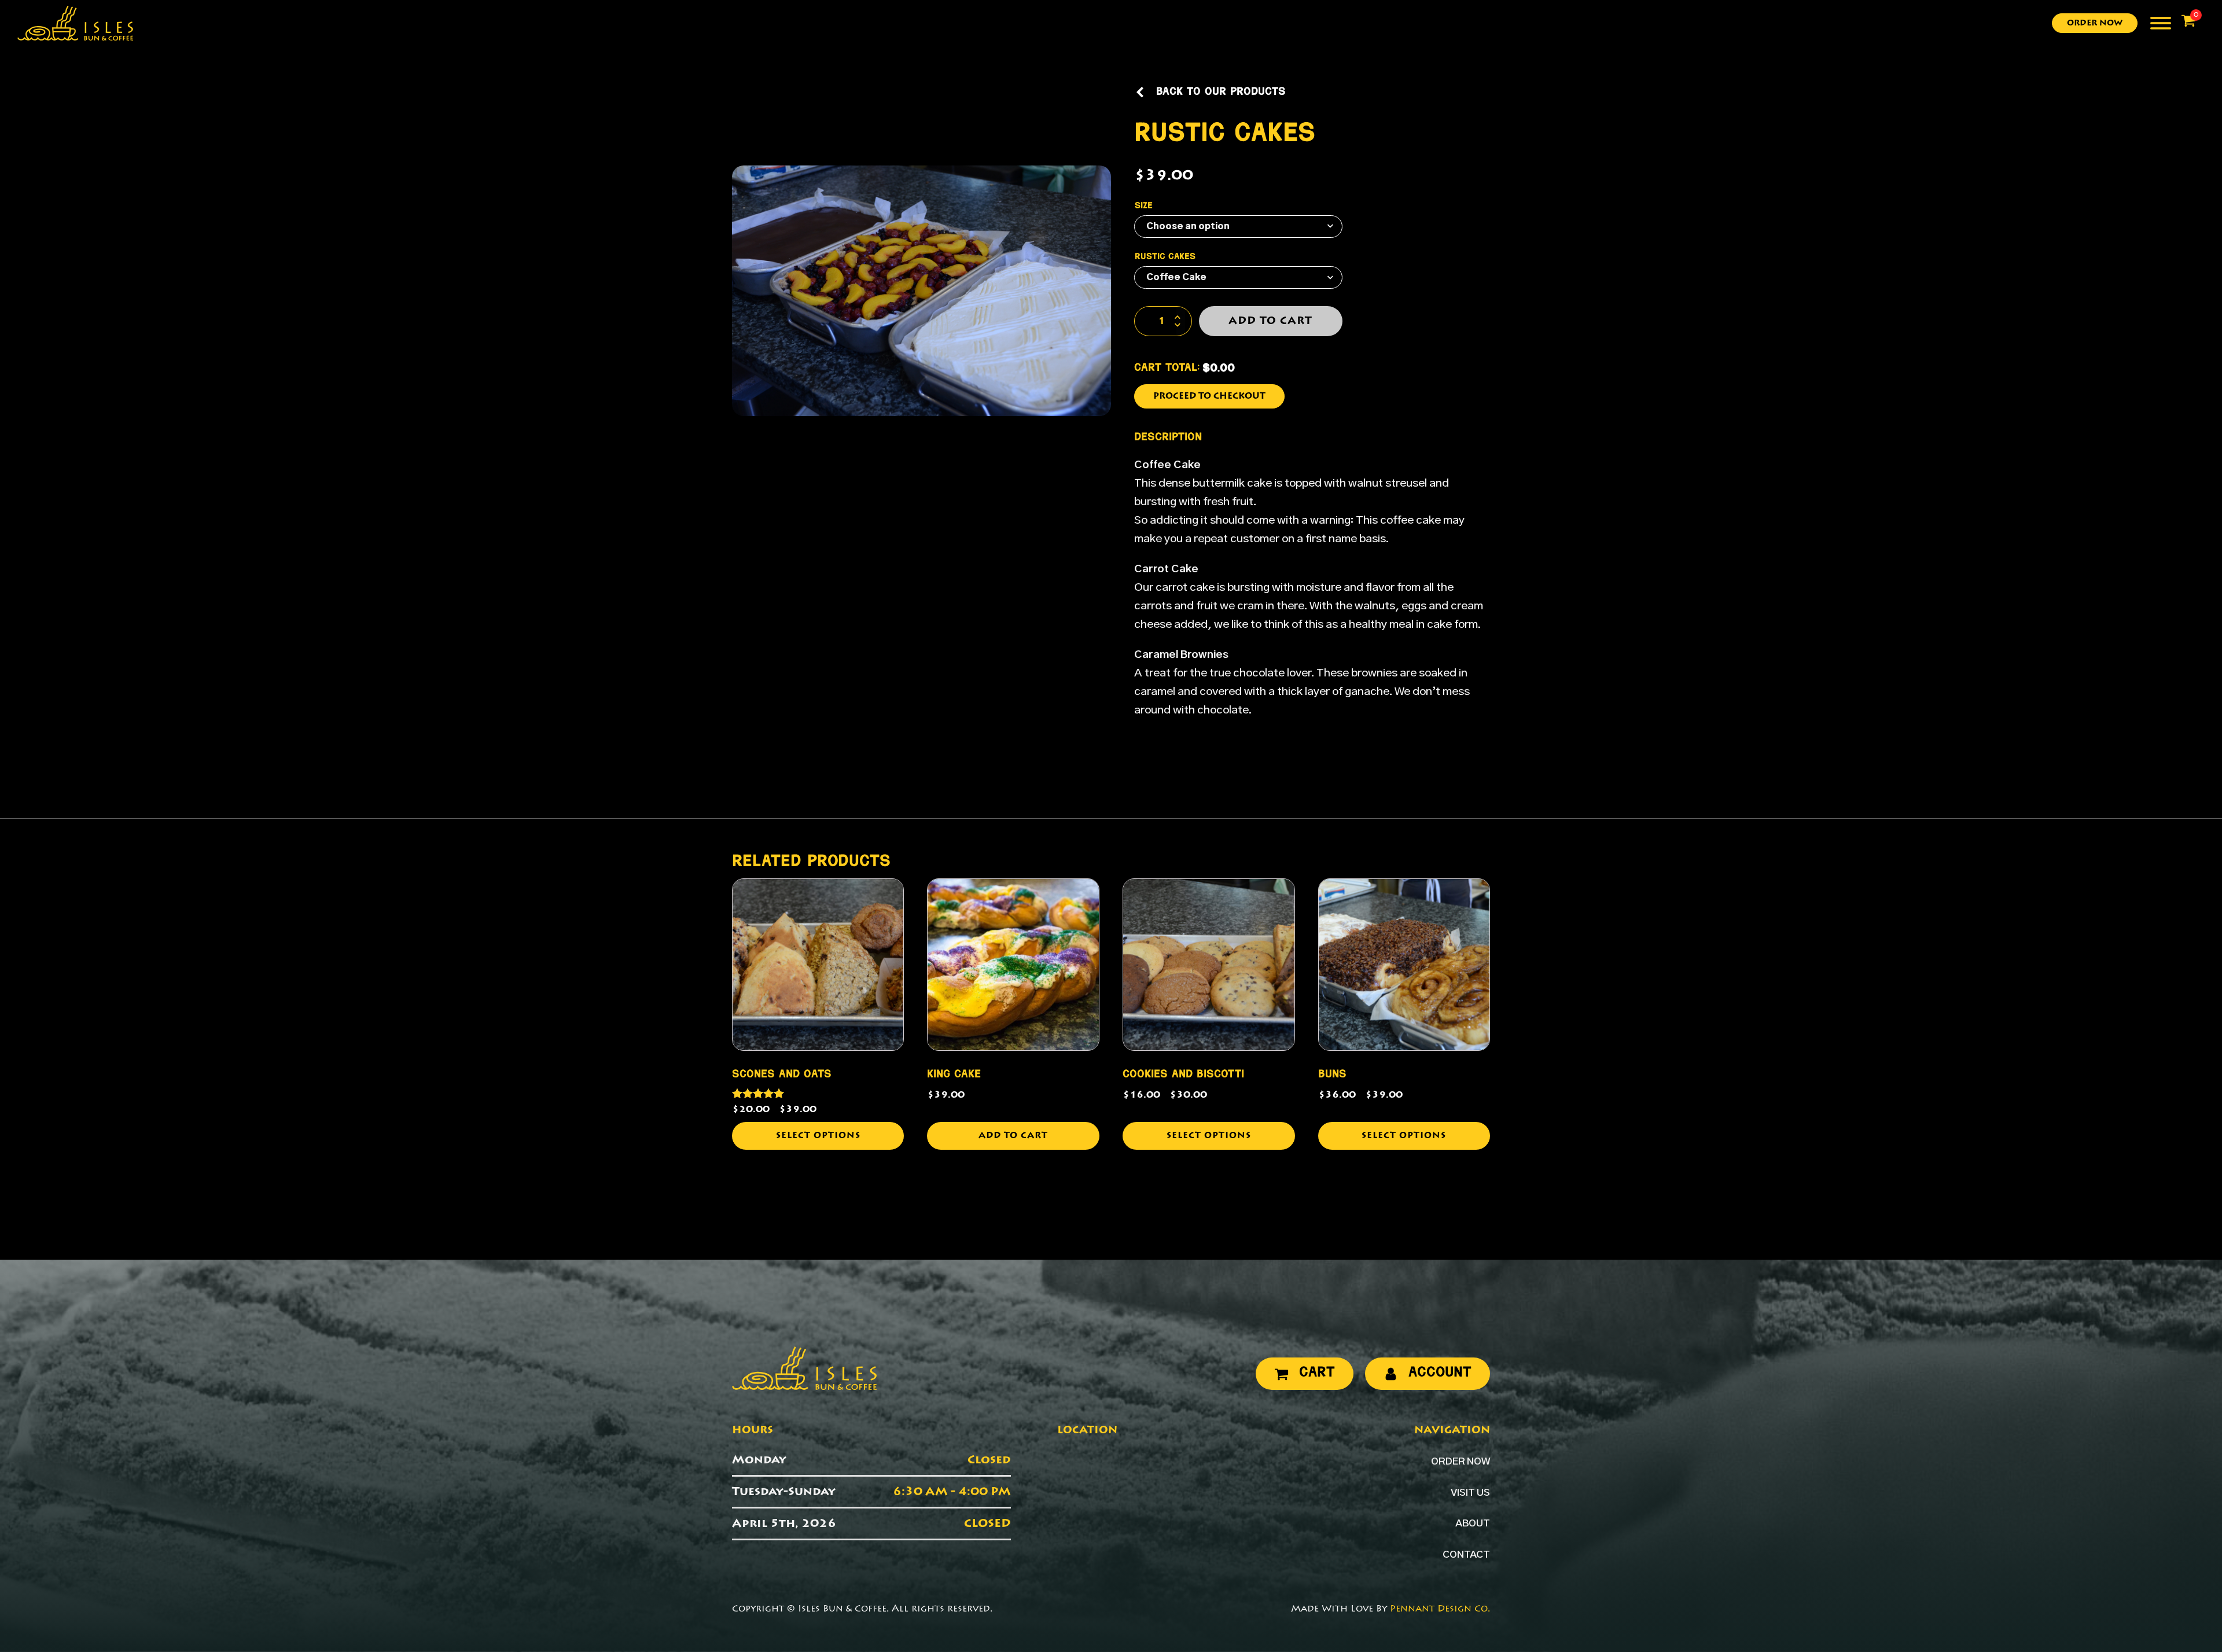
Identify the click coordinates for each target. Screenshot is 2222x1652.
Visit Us (1470, 1493)
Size (1144, 206)
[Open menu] (2161, 23)
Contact (1466, 1555)
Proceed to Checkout (1209, 396)
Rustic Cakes (1165, 257)
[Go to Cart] (2188, 23)
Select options (818, 1136)
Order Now (2095, 23)
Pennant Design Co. (1440, 1609)
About (1473, 1524)
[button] (1210, 93)
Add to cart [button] (1013, 1136)
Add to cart (1270, 321)
